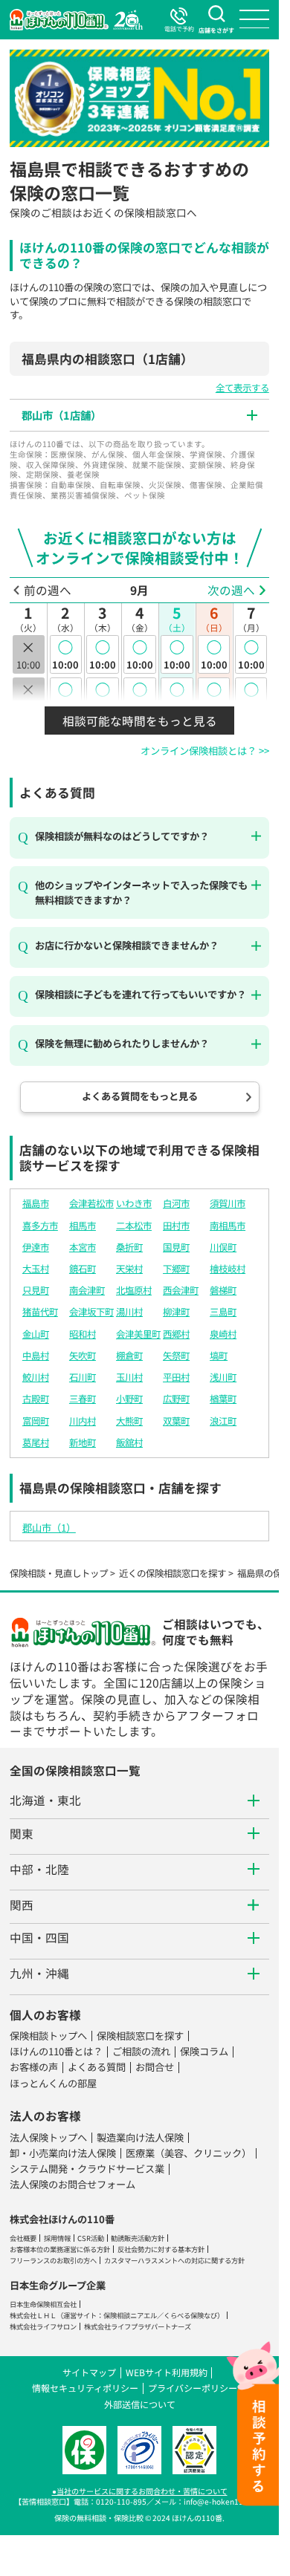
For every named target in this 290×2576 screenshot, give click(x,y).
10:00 (65, 654)
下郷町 (176, 1269)
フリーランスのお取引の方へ (53, 2260)
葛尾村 (36, 1443)
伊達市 (36, 1247)
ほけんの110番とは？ (56, 2051)
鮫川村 (36, 1377)
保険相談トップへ (48, 2036)
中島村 (36, 1356)
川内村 (83, 1421)
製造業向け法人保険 (140, 2137)
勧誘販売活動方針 (138, 2238)
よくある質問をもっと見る (140, 1096)
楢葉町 (223, 1399)
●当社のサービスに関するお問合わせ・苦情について (140, 2491)
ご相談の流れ (141, 2051)
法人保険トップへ (48, 2137)
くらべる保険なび (190, 2315)
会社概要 (23, 2238)
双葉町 (176, 1421)
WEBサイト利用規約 (167, 2372)
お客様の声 (34, 2067)
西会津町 (181, 1290)
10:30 (65, 696)
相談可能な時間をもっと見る (140, 721)
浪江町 (223, 1421)
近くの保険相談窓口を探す (173, 1573)
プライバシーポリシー (193, 2388)
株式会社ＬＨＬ (33, 2315)
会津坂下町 (91, 1312)
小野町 (129, 1399)
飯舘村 (129, 1443)
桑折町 (129, 1247)
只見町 (36, 1290)
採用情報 (57, 2238)
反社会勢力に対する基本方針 (161, 2249)
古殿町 (36, 1399)
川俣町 (223, 1247)
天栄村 (129, 1269)
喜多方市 (40, 1226)
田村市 (176, 1226)
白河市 (176, 1203)
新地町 (83, 1443)
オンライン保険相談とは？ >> (205, 751)
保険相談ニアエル (130, 2315)
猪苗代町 (40, 1312)
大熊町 (129, 1421)
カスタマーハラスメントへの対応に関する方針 (174, 2260)
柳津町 (176, 1312)
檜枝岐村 (228, 1269)
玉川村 (129, 1377)
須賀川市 (228, 1203)
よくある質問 (97, 2067)
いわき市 (134, 1203)
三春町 (83, 1399)
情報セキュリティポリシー (85, 2388)
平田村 (176, 1377)
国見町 (176, 1247)
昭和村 (83, 1334)
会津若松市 (91, 1203)
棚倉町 (129, 1356)
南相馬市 (228, 1226)
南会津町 (87, 1290)
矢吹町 (83, 1356)
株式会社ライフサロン (43, 2326)
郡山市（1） (49, 1528)
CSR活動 (91, 2238)
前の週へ (48, 590)
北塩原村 (134, 1290)
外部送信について (140, 2404)
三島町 (223, 1312)
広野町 (176, 1399)
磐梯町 (223, 1290)
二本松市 (134, 1226)
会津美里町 (138, 1334)
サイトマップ (89, 2372)
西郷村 (176, 1334)
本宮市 (83, 1247)
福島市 (36, 1203)
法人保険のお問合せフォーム (72, 2184)
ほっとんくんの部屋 (53, 2083)
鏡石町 (83, 1269)
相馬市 (83, 1226)
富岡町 (36, 1421)
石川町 (83, 1377)
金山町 (36, 1334)
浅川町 (223, 1377)
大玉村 (36, 1269)
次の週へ (231, 590)
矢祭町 (176, 1356)
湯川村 (129, 1312)
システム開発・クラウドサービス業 (87, 2169)
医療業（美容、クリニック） (188, 2153)
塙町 (219, 1356)
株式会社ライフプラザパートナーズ (138, 2326)
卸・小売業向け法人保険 (63, 2153)
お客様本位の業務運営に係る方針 (60, 2249)
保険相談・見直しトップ (59, 1573)
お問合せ (155, 2067)
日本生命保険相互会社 (43, 2304)
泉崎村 (223, 1334)
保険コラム (204, 2051)
